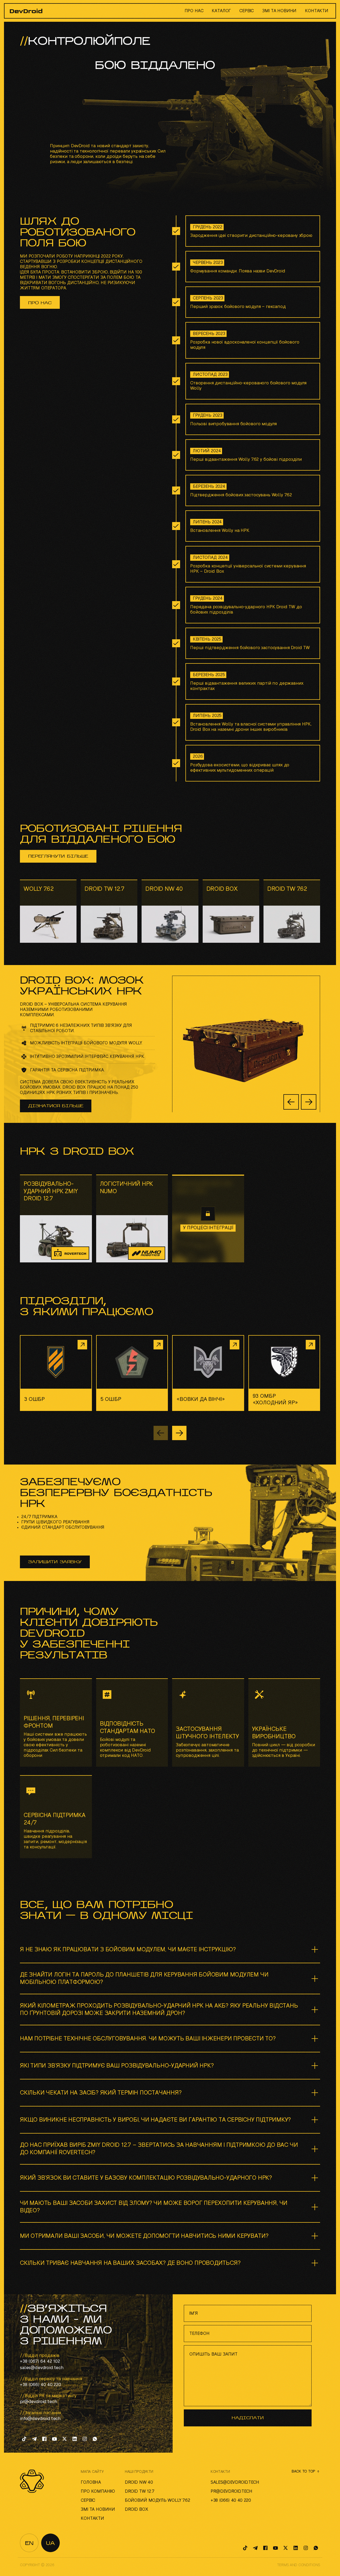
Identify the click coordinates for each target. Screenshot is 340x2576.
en (29, 2544)
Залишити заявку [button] (55, 1562)
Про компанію (98, 2491)
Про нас (194, 11)
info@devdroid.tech (40, 2419)
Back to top (303, 2471)
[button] (309, 1102)
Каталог (221, 11)
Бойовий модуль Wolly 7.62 (158, 2500)
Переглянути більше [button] (58, 857)
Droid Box (137, 2509)
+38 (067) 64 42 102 (40, 2361)
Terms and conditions (299, 2565)
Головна (91, 2482)
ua (50, 2544)
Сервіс (246, 11)
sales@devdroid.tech (42, 2368)
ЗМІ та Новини (279, 11)
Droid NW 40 (139, 2482)
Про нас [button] (40, 303)
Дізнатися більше (56, 1106)
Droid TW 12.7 (140, 2491)
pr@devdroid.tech (38, 2402)
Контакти (317, 11)
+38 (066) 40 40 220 (41, 2385)
